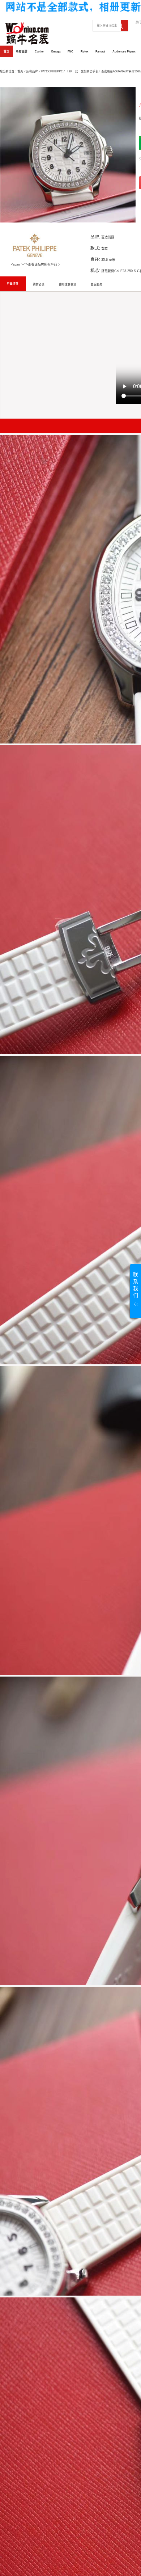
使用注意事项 (68, 285)
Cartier (39, 52)
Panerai (100, 52)
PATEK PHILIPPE (52, 71)
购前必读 (39, 285)
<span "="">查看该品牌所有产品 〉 (36, 264)
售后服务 (97, 285)
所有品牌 (22, 52)
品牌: (95, 237)
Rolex (84, 52)
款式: (95, 248)
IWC (70, 52)
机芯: (95, 270)
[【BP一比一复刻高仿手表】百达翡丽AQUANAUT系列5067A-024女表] (68, 155)
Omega (56, 52)
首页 (7, 52)
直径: (95, 259)
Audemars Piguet (124, 52)
